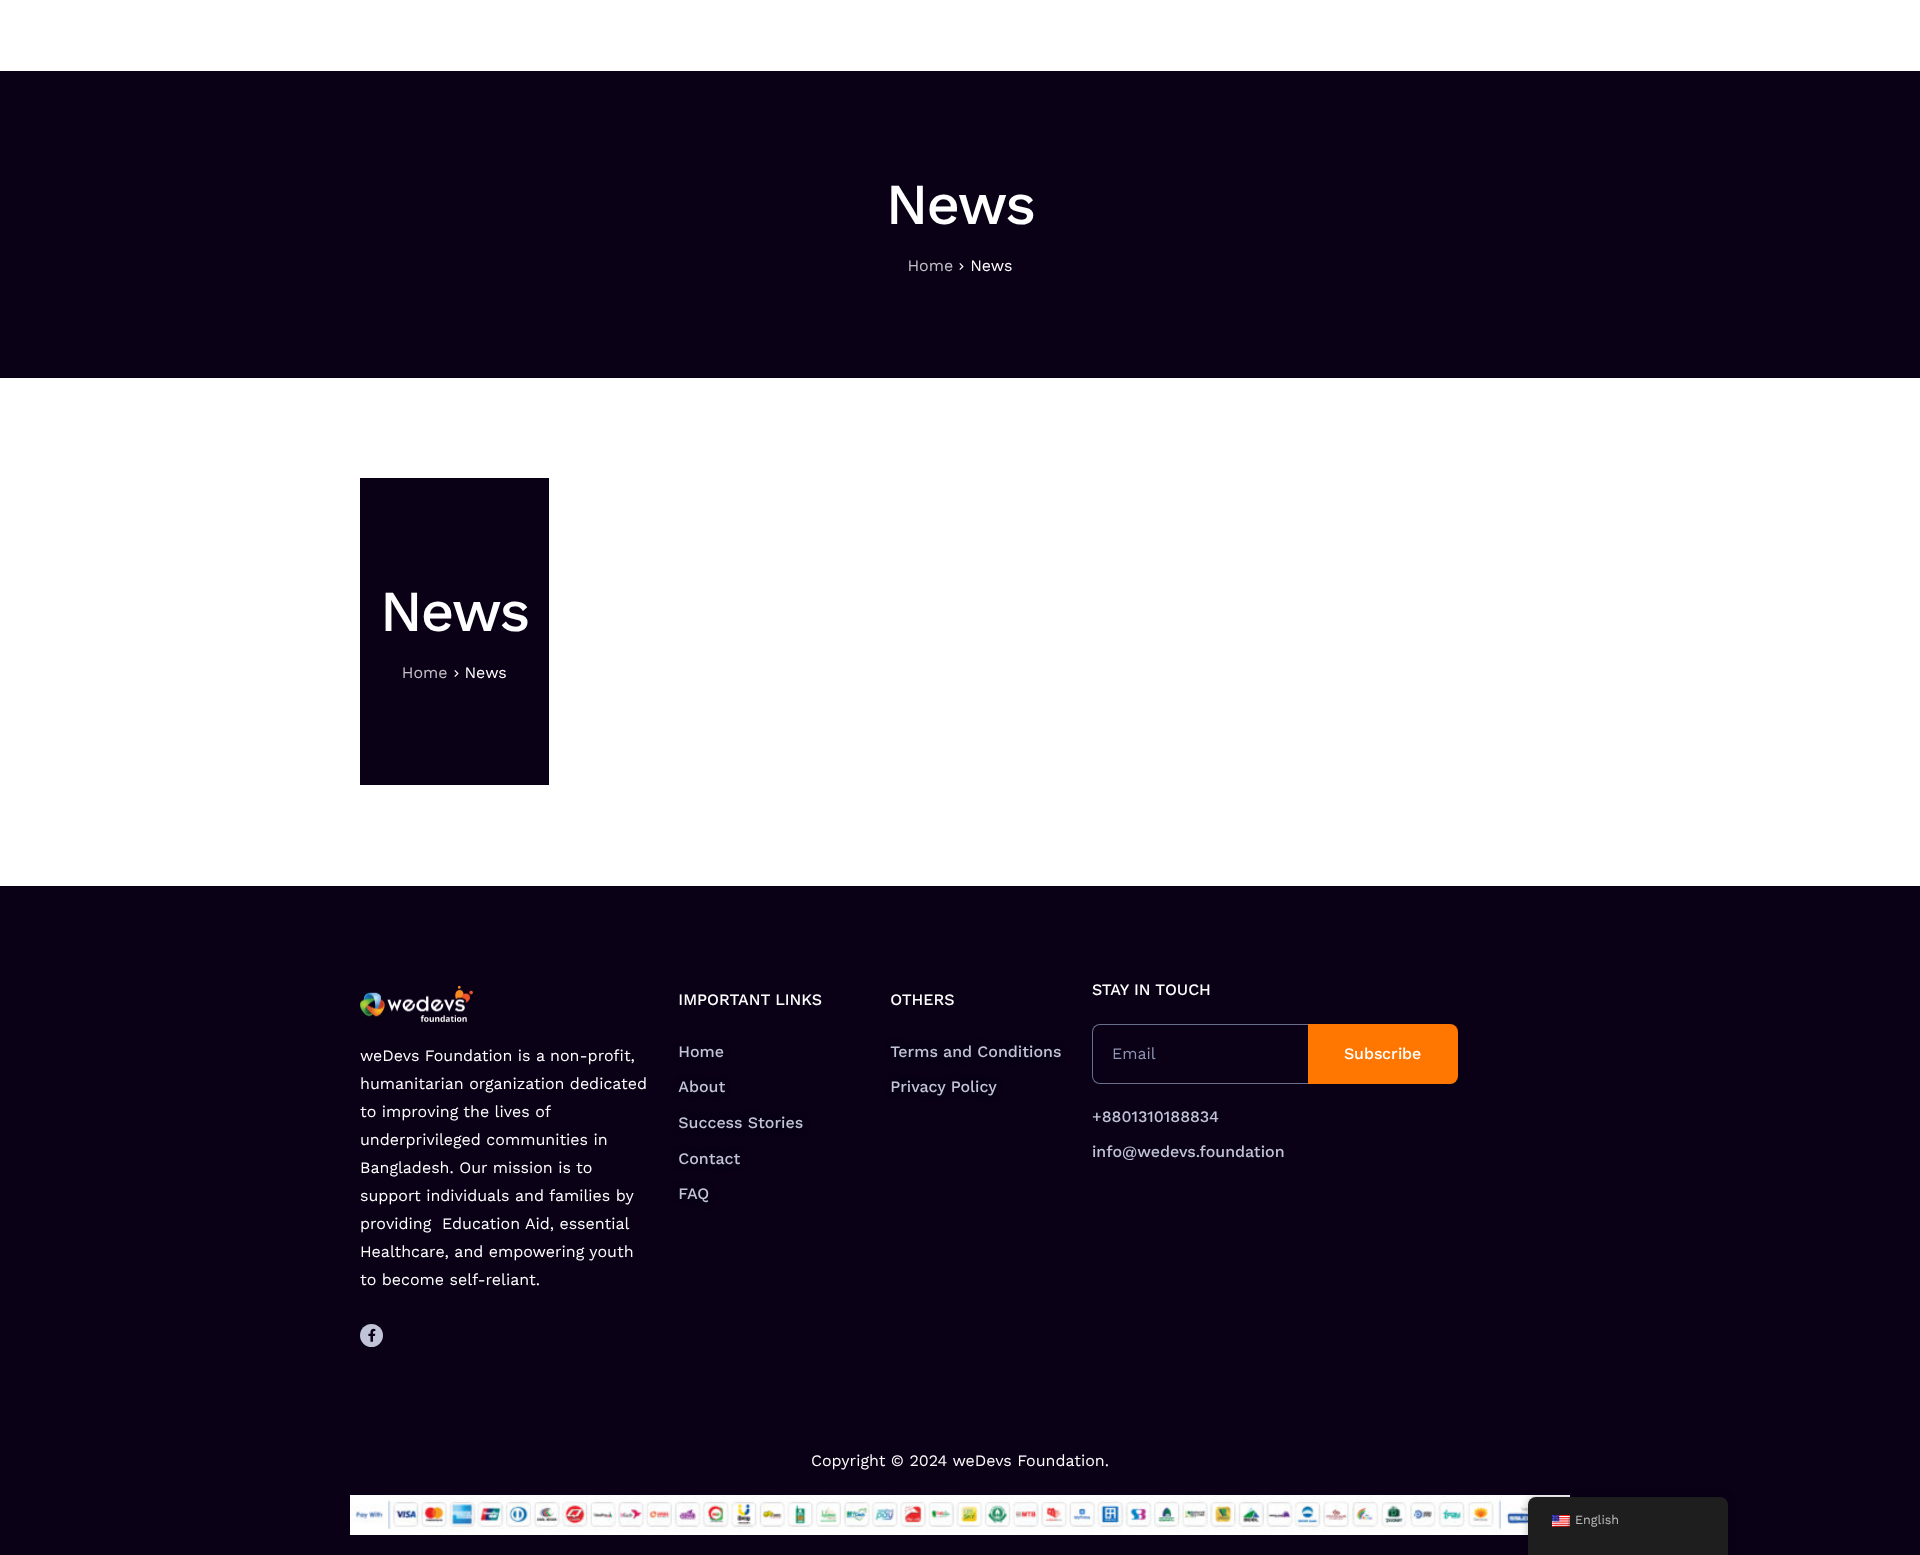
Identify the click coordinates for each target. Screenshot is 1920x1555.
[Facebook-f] (371, 1335)
